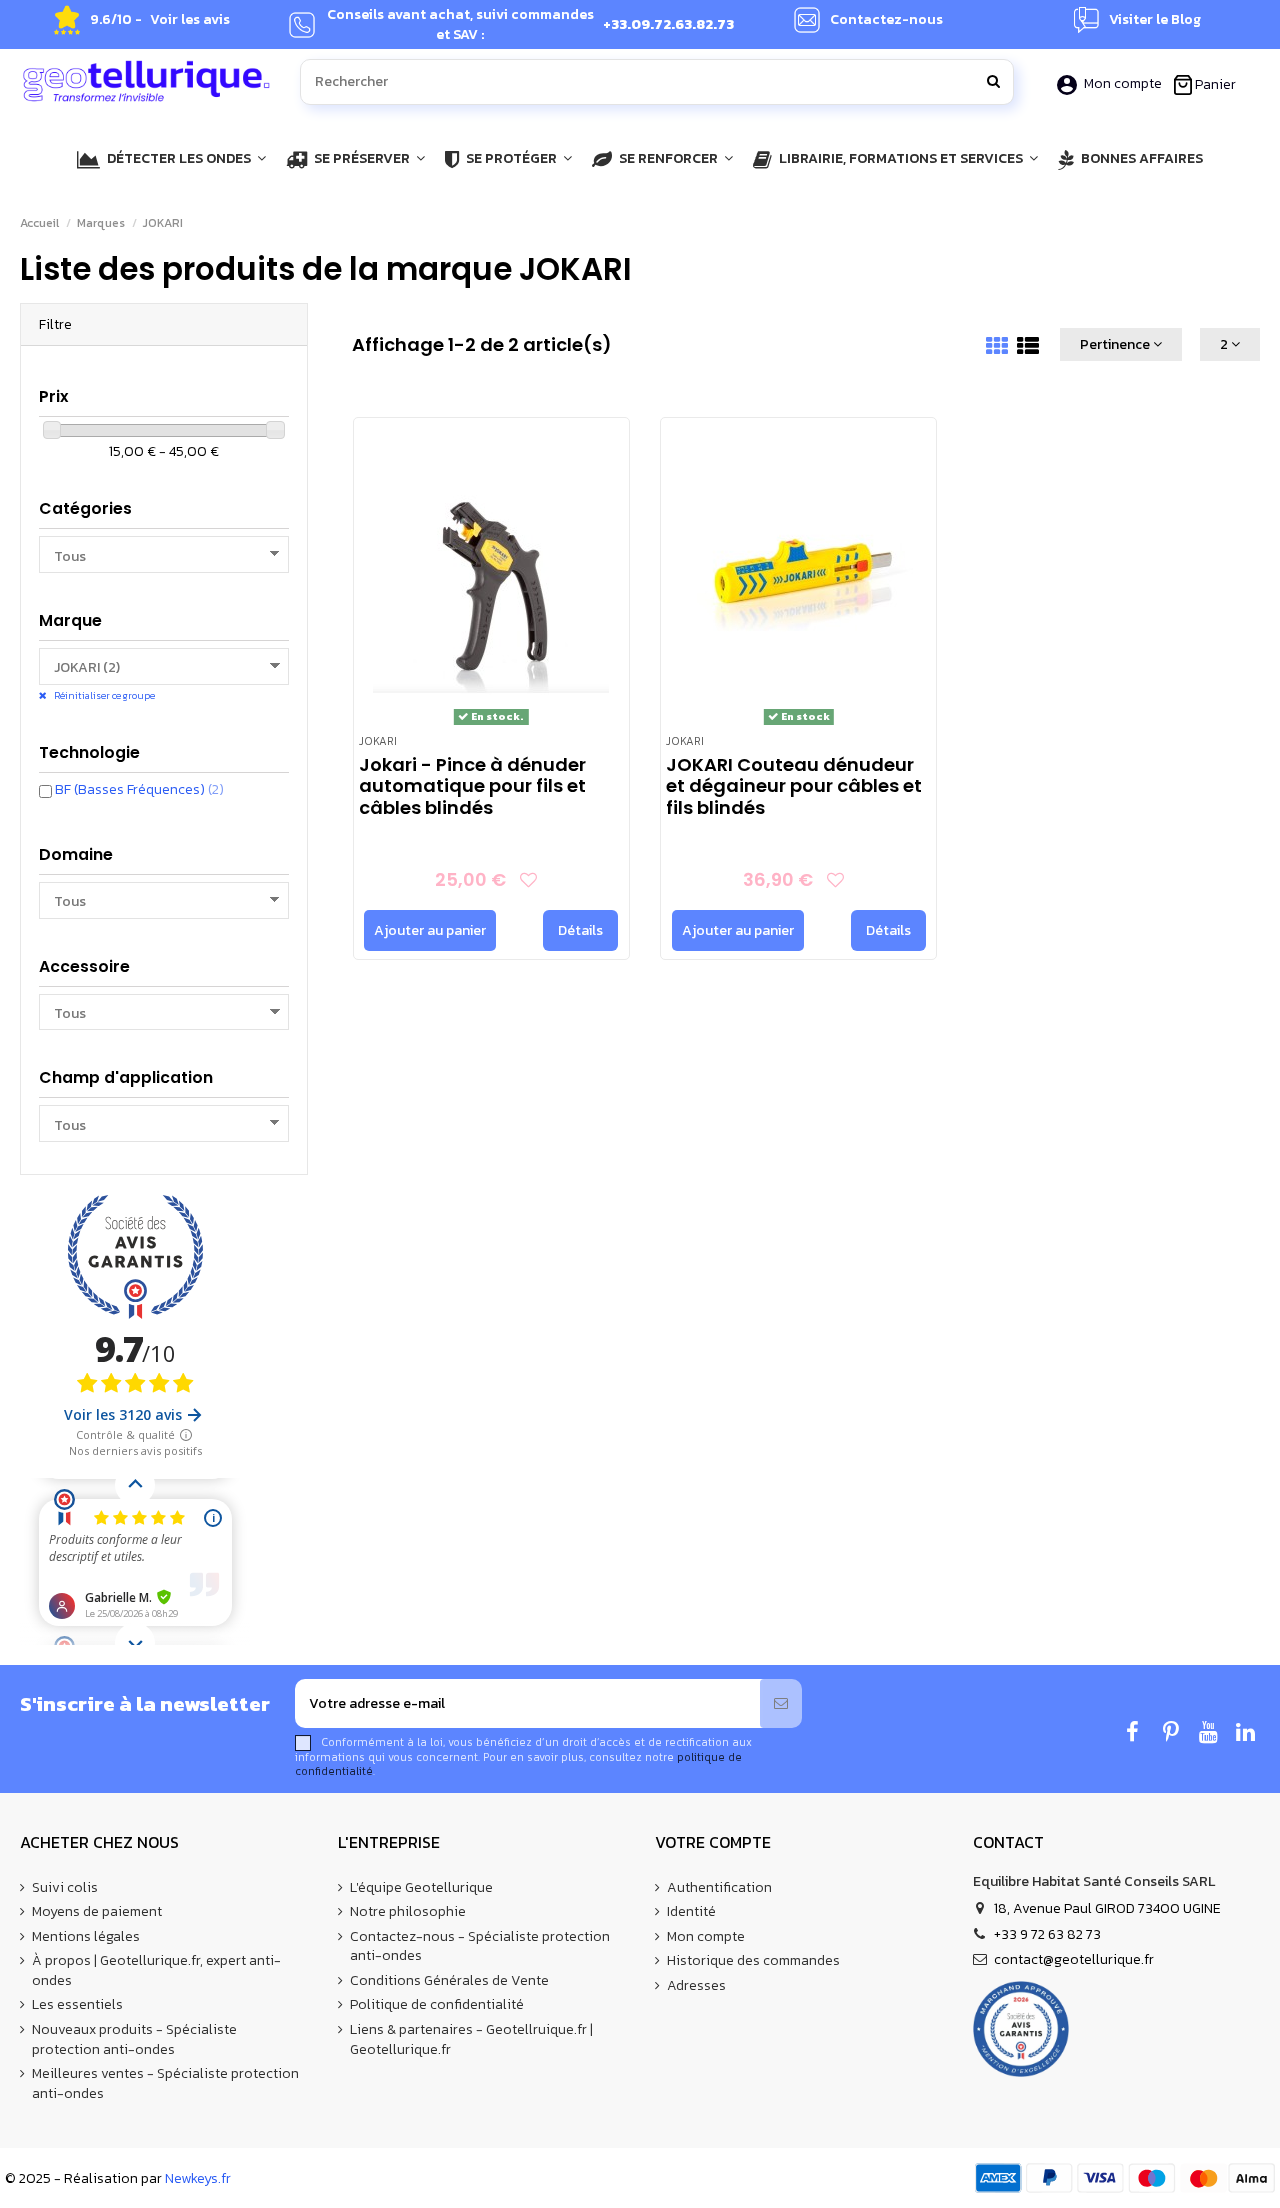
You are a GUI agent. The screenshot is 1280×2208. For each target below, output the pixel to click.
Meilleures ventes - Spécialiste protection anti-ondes (165, 2083)
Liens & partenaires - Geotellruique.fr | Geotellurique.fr (471, 2039)
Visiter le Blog (1155, 20)
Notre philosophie (408, 1912)
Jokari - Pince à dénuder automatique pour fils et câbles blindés (472, 786)
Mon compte (1123, 83)
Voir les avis (190, 20)
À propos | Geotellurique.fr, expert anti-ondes (156, 1970)
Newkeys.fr (198, 2178)
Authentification (719, 1888)
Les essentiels (77, 2005)
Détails (580, 930)
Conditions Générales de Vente (449, 1981)
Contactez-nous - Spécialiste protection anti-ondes (480, 1946)
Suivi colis (65, 1888)
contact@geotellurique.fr (1074, 1959)
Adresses (696, 1986)
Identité (691, 1912)
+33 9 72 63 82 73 (1047, 1934)
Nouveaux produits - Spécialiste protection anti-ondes (134, 2039)
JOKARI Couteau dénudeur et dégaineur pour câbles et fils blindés (794, 786)
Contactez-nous (886, 20)
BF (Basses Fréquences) (139, 789)
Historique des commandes (753, 1961)
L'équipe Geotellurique (421, 1888)
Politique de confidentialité (437, 2005)
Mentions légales (86, 1937)
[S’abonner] (781, 1703)
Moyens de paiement (97, 1912)
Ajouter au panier (430, 930)
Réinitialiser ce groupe (103, 695)
